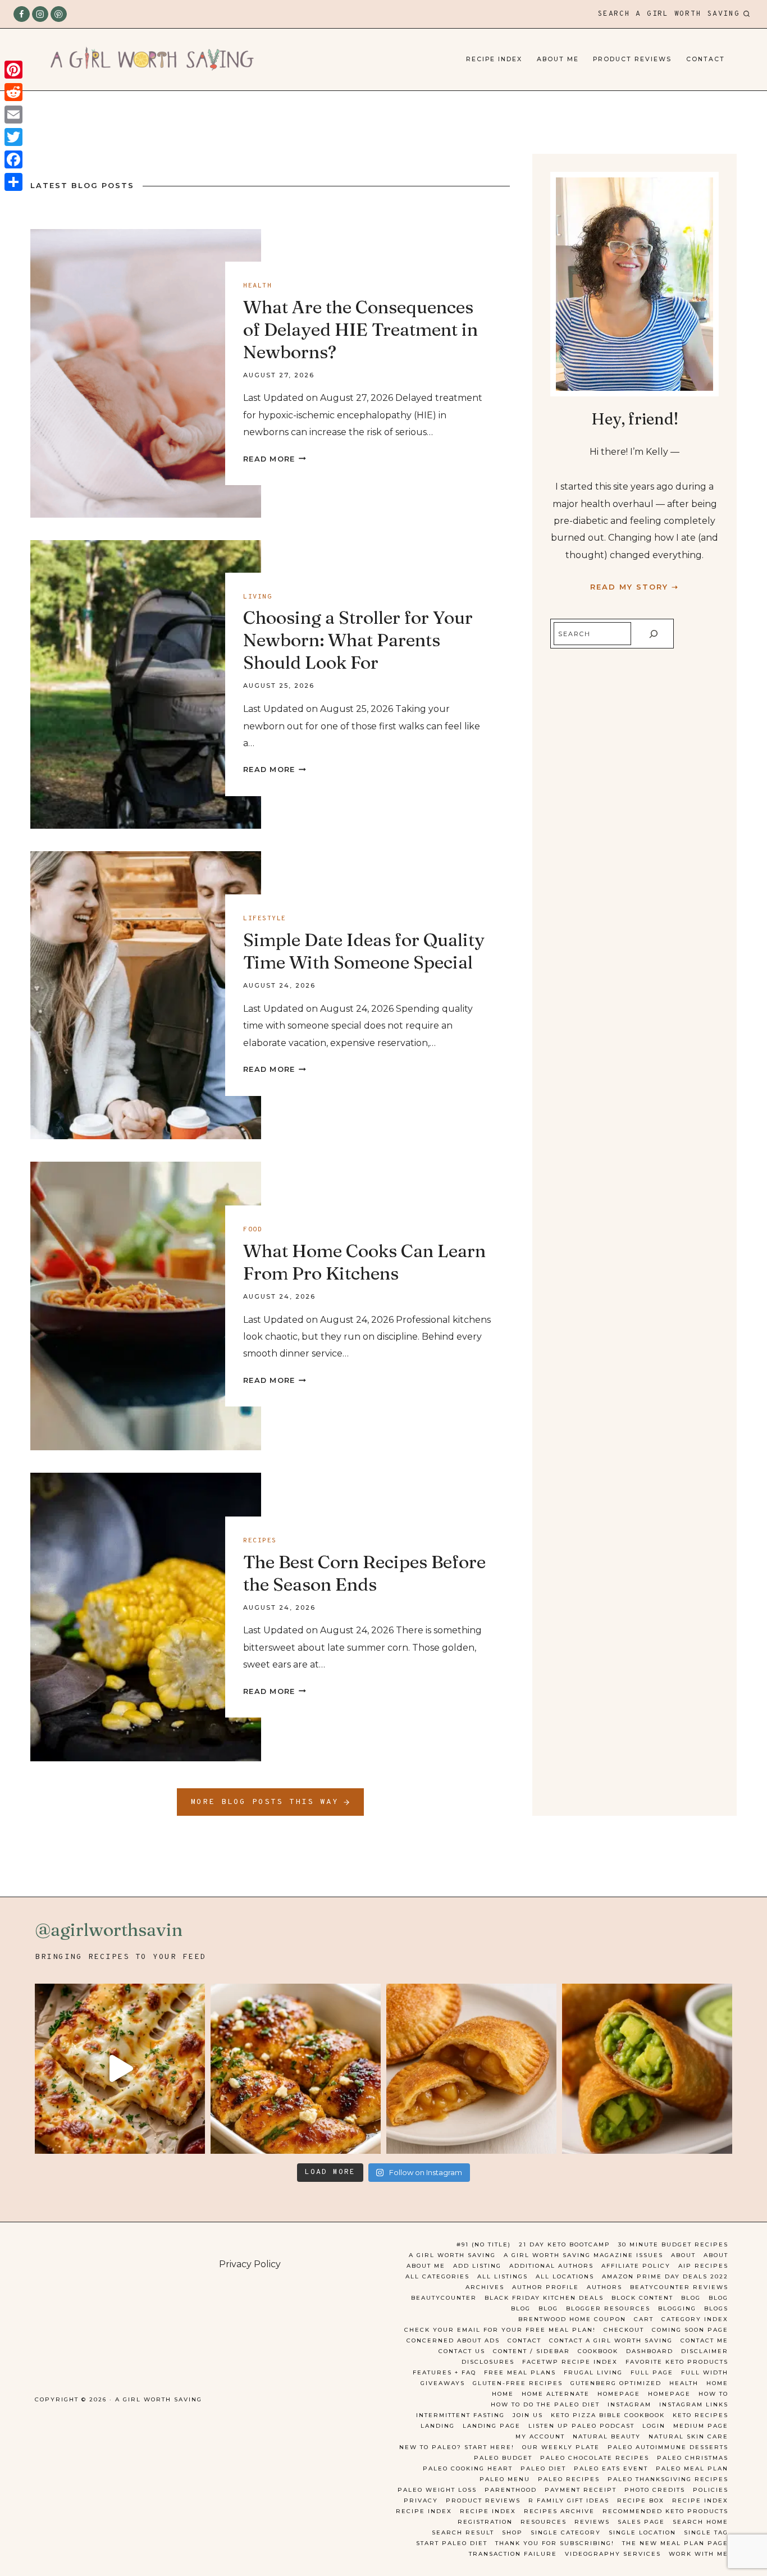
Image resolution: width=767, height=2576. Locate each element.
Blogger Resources (608, 2308)
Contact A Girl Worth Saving (611, 2340)
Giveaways (443, 2383)
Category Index (695, 2319)
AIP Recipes (703, 2266)
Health (257, 286)
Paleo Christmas (693, 2458)
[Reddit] (13, 92)
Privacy (421, 2500)
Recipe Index (494, 59)
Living (257, 597)
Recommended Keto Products (665, 2511)
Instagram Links (694, 2404)
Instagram (629, 2404)
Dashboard (650, 2351)
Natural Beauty (607, 2436)
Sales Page (641, 2522)
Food (253, 1230)
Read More (275, 459)
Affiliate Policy (636, 2266)
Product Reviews (632, 59)
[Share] (13, 182)
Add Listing (477, 2266)
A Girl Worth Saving (452, 2255)
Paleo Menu (505, 2479)
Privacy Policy (250, 2264)
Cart (644, 2319)
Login (654, 2426)
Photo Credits (655, 2490)
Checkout (624, 2330)
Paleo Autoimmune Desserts (668, 2447)
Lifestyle (265, 919)
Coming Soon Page (690, 2330)
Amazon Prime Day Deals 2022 (665, 2276)
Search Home (700, 2522)
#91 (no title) (484, 2244)
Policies (711, 2490)
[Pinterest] (59, 14)
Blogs (716, 2308)
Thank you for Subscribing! (555, 2543)
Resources (544, 2522)
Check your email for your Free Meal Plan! (500, 2330)
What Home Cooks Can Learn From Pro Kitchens (364, 1262)
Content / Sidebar (531, 2351)
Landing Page (492, 2426)
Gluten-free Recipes (518, 2383)
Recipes (260, 1541)
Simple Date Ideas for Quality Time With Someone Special (364, 951)
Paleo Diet (543, 2468)
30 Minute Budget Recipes (673, 2244)
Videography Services (613, 2554)
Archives (485, 2287)
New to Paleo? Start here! (457, 2447)
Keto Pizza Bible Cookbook (608, 2415)
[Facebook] (22, 14)
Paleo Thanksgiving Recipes (668, 2479)
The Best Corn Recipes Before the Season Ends (364, 1573)
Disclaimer (705, 2351)
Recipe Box (641, 2500)
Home (717, 2383)
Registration (485, 2522)
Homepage (619, 2394)
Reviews (592, 2522)
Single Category (566, 2532)
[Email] (13, 115)
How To (713, 2394)
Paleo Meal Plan (692, 2468)
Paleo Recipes (569, 2479)
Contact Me (704, 2340)
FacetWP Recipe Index (570, 2362)
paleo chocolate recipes (595, 2458)
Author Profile (545, 2287)
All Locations (565, 2276)
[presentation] (146, 373)
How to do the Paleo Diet (545, 2404)
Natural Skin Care (688, 2436)
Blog (691, 2298)
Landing (438, 2426)
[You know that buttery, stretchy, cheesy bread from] (120, 2069)
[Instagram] (40, 14)
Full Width (705, 2372)
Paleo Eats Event (611, 2468)
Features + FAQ (444, 2372)
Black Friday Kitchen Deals (544, 2298)
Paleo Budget (503, 2458)
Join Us (528, 2415)
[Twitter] (13, 137)
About (683, 2255)
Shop (512, 2532)
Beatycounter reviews (679, 2287)
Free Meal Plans (520, 2372)
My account (540, 2436)
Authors (604, 2287)
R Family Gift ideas (569, 2500)
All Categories (437, 2276)
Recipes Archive (559, 2511)
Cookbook (598, 2351)
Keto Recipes (700, 2415)
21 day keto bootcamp (565, 2244)
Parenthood (511, 2490)
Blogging (677, 2308)
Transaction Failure (513, 2554)
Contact (706, 59)
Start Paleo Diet (452, 2543)
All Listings (503, 2276)
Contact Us (462, 2351)
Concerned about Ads (453, 2340)
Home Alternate (556, 2394)
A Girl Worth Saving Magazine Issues (583, 2255)
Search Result (463, 2532)
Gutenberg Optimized (616, 2383)
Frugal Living (593, 2372)
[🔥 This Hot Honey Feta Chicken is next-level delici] (296, 2069)
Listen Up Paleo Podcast (581, 2426)
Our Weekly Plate (561, 2447)
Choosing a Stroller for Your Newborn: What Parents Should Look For (358, 640)
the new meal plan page (675, 2543)
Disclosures (488, 2362)
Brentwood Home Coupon (572, 2319)
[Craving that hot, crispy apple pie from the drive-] (471, 2069)
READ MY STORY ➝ (634, 587)
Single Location (642, 2532)
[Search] (654, 634)
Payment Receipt (581, 2490)
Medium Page (701, 2426)
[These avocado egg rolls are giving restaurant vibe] (647, 2069)
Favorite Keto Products (677, 2362)
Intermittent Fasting (460, 2415)
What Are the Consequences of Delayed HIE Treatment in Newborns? (360, 329)
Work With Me (698, 2554)
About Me (558, 59)
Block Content (642, 2298)
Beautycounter (444, 2298)
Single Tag (706, 2532)
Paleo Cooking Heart (468, 2468)
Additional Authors (551, 2266)
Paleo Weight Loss (437, 2490)
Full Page (652, 2372)
